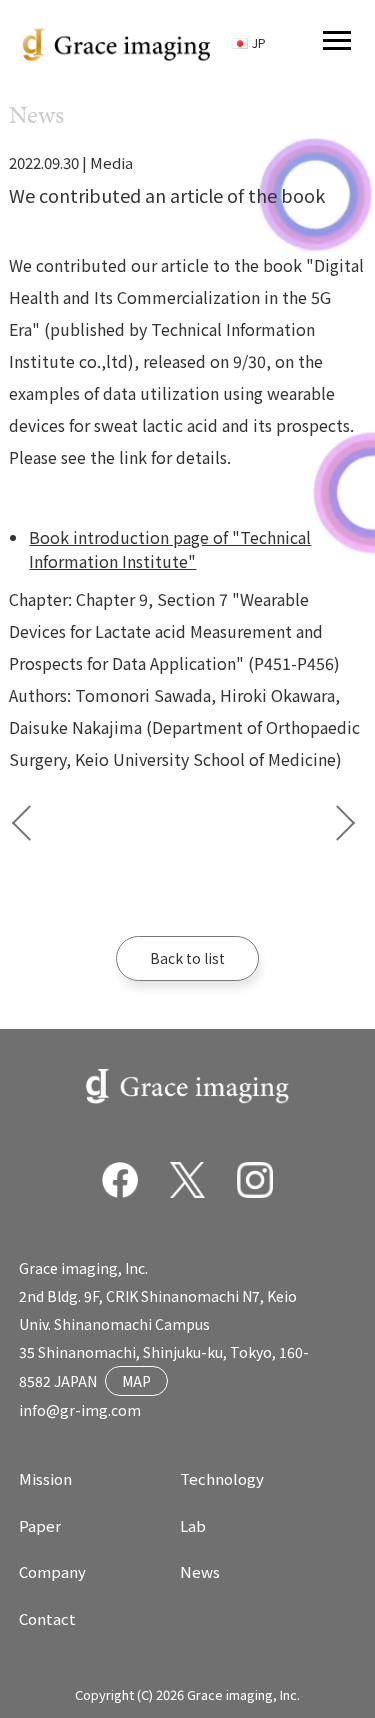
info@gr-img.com (80, 1410)
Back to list (187, 958)
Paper (40, 1525)
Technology (222, 1478)
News (200, 1571)
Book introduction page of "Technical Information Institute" (170, 549)
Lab (193, 1525)
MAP (136, 1381)
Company (52, 1571)
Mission (45, 1478)
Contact (47, 1618)
